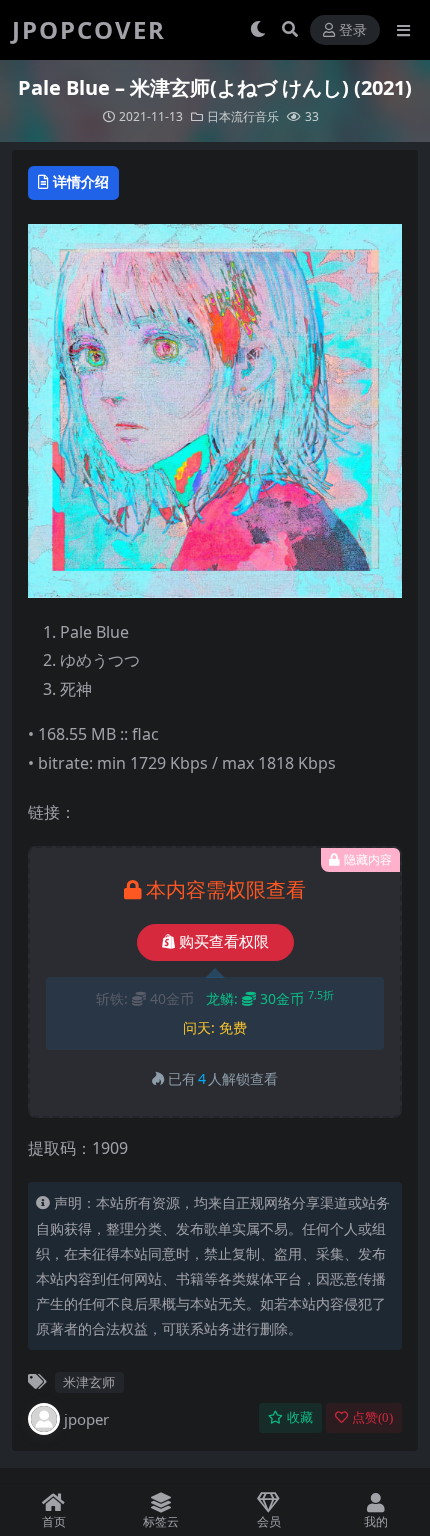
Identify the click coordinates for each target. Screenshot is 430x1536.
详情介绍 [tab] (81, 181)
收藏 (300, 1417)
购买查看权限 (224, 942)
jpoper (86, 1419)
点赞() (372, 1417)
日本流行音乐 (243, 116)
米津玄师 (89, 1382)
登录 (353, 30)
